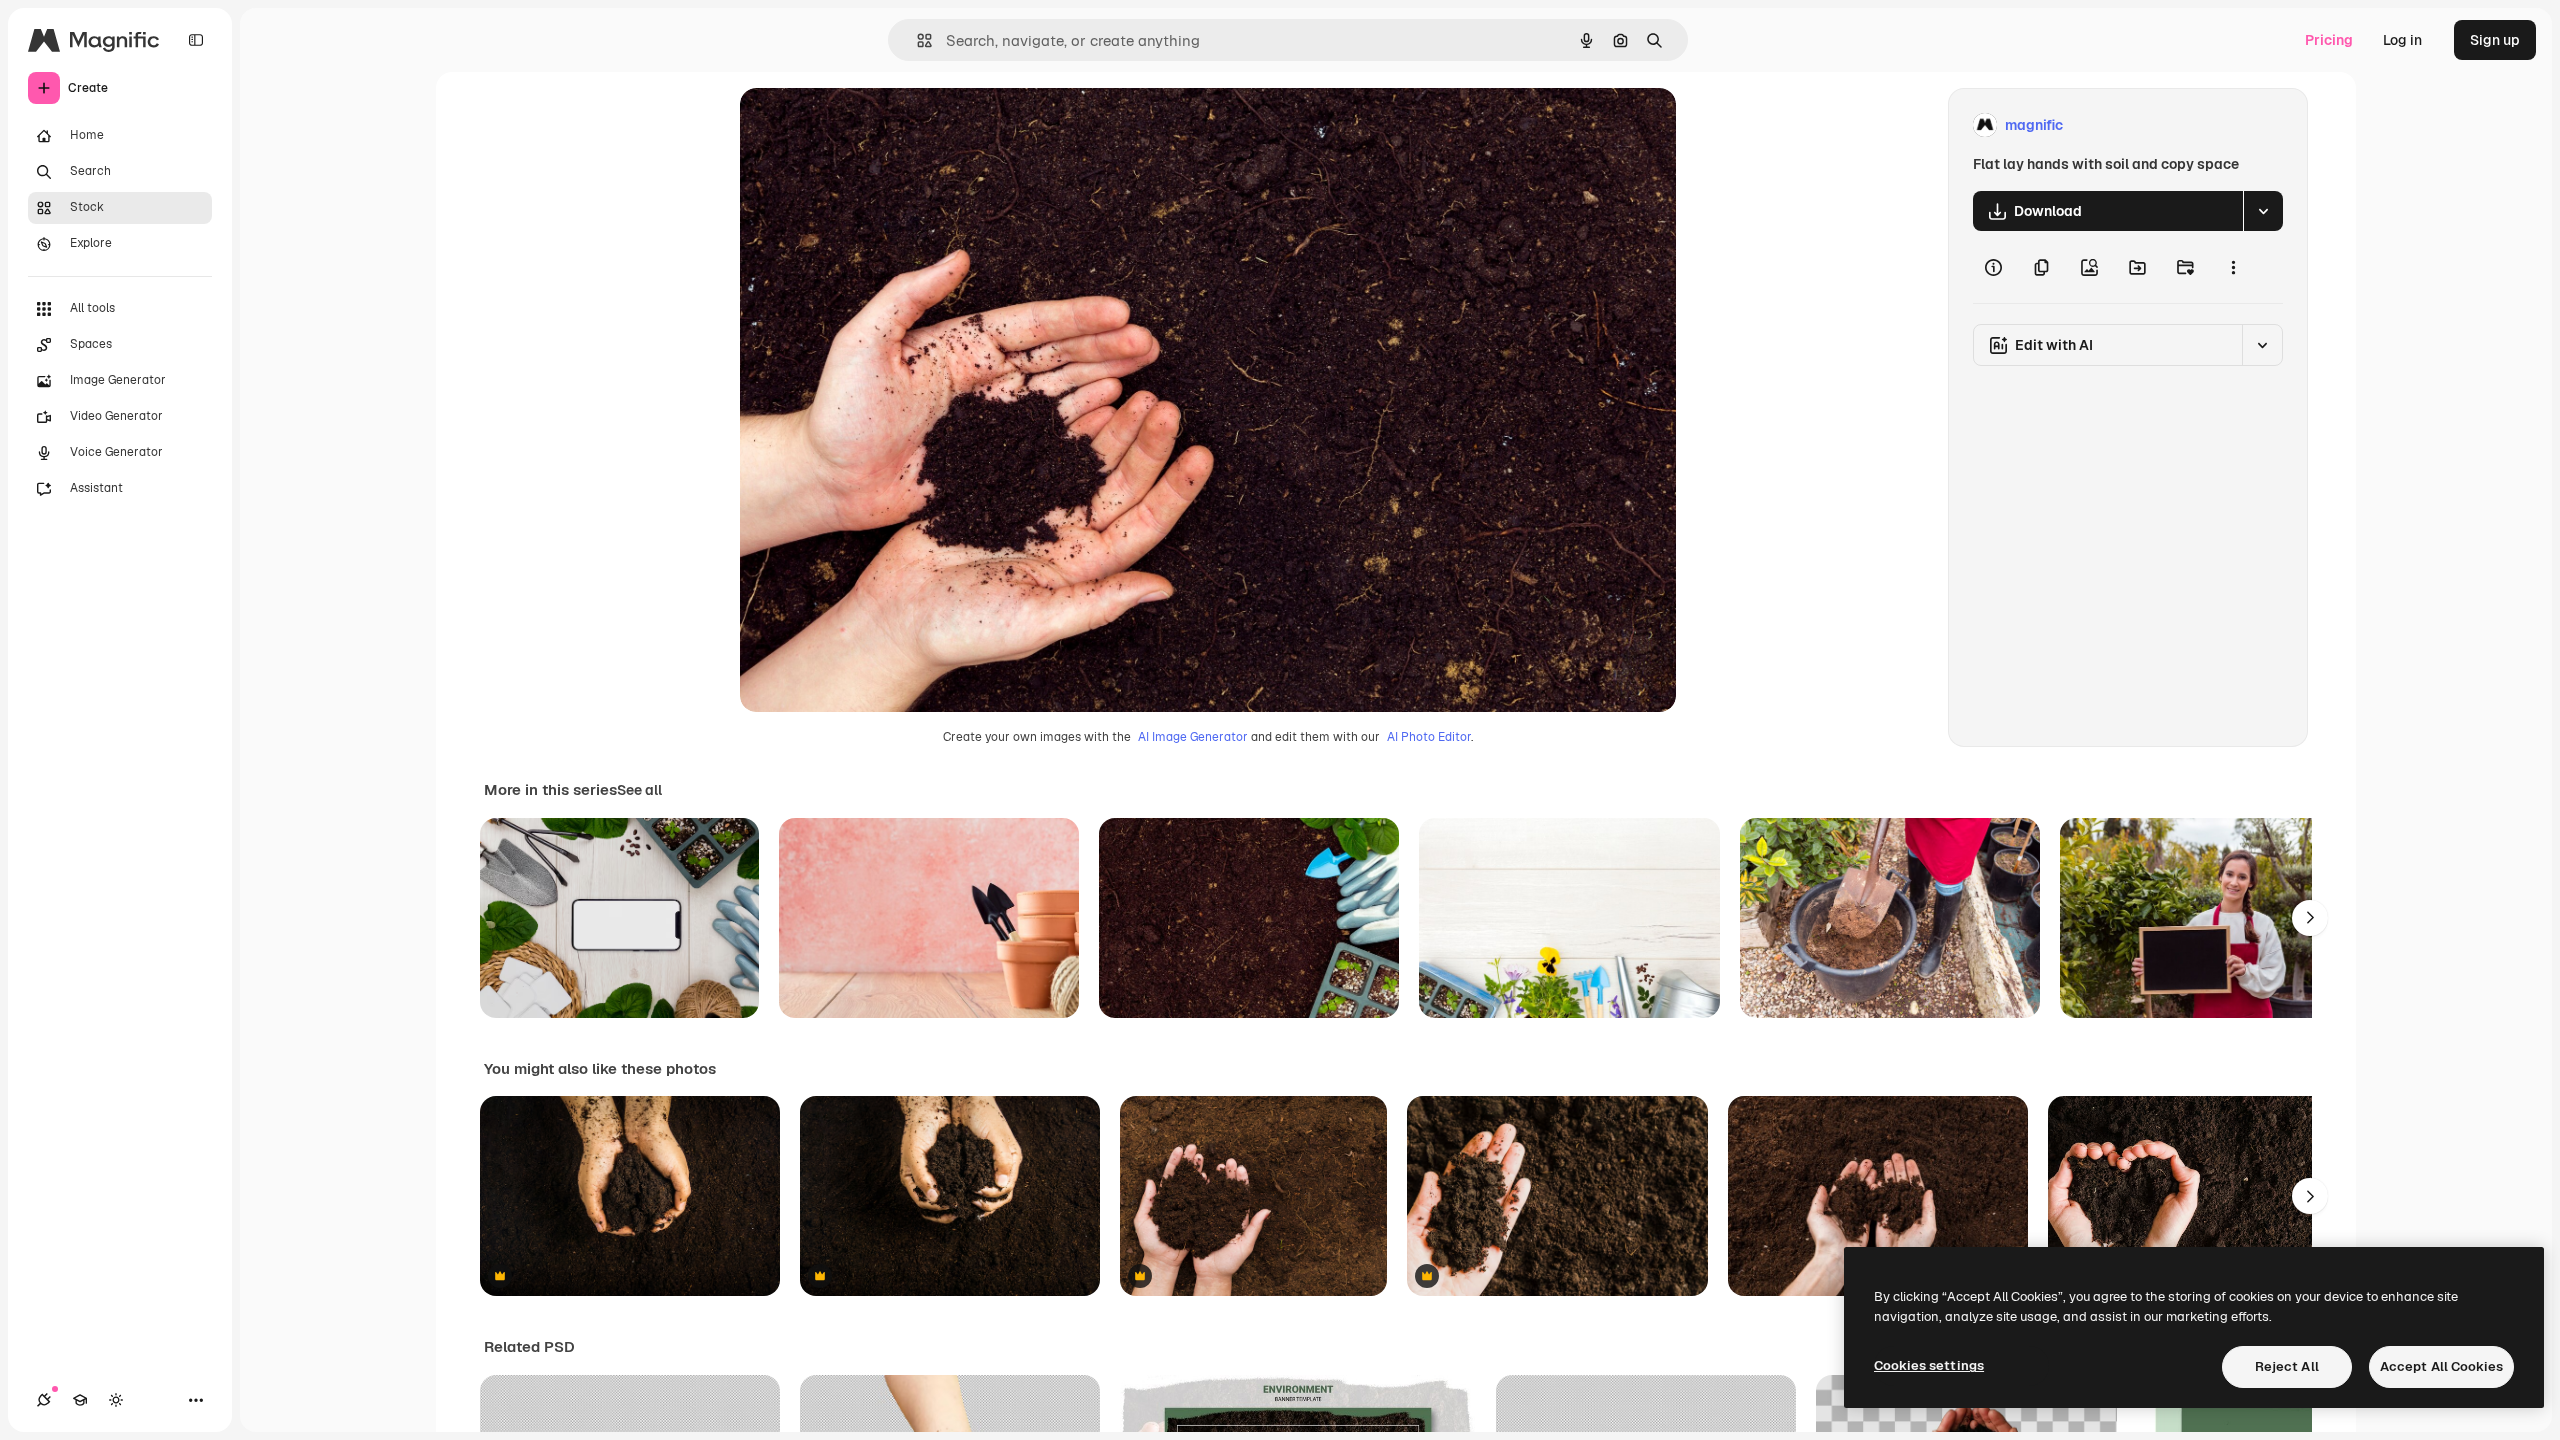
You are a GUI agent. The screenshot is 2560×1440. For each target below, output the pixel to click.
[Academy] (80, 1400)
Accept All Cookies (2441, 1366)
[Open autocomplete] (916, 40)
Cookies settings (1929, 1365)
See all (639, 790)
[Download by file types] (2263, 211)
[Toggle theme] (116, 1400)
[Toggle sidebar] (196, 40)
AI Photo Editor (1429, 737)
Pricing (2329, 40)
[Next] (2310, 918)
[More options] (2233, 267)
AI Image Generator (1193, 737)
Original (868, 125)
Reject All (2287, 1366)
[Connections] (44, 1400)
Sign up (2495, 40)
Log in (2402, 40)
